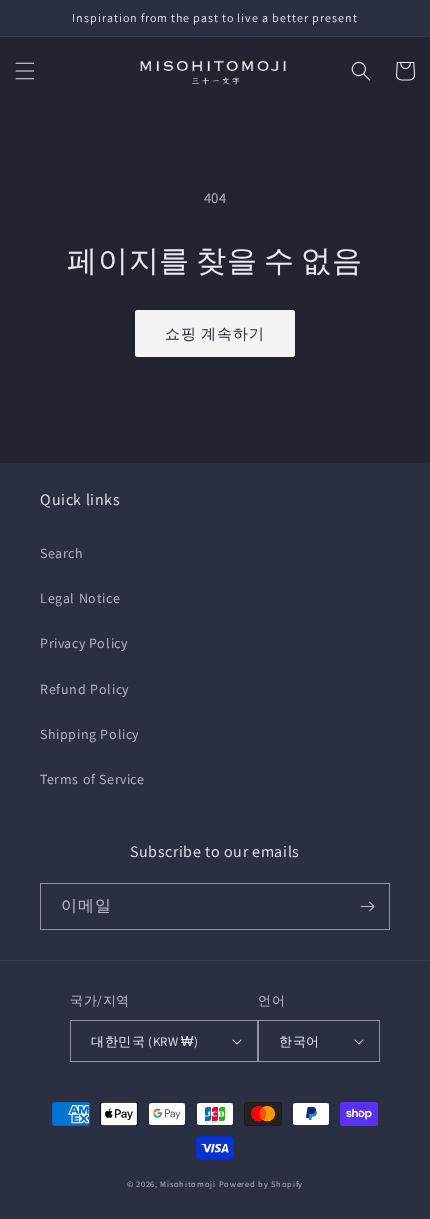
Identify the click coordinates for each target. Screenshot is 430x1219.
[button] (25, 71)
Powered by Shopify (261, 1183)
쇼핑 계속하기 (215, 333)
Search (62, 553)
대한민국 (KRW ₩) (144, 1041)
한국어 (299, 1041)
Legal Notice (80, 598)
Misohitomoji (187, 1183)
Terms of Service (92, 779)
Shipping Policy (89, 734)
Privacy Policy (83, 643)
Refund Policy (84, 689)
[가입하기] (367, 906)
